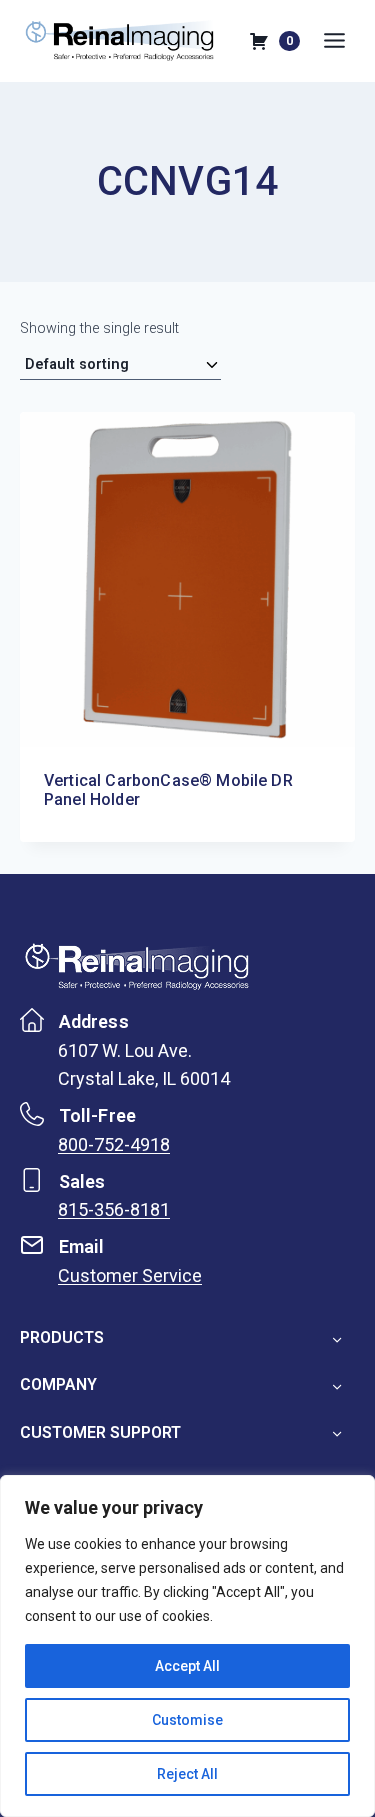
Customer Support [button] (100, 1432)
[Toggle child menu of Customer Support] (336, 1432)
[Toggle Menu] (338, 40)
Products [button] (62, 1337)
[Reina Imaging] (137, 966)
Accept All (187, 1666)
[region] (187, 1646)
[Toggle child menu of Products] (336, 1338)
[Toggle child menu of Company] (336, 1385)
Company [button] (58, 1384)
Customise (187, 1720)
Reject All (187, 1774)
